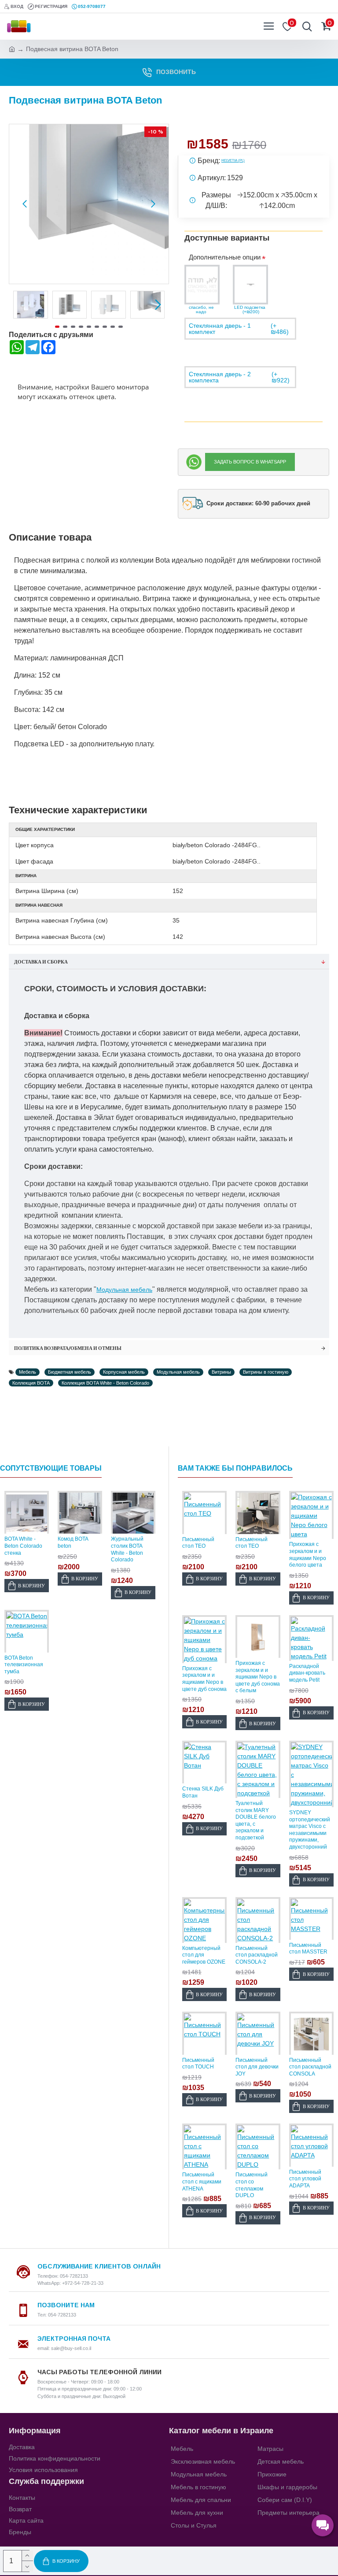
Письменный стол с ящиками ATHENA (202, 2181)
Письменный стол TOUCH (198, 2064)
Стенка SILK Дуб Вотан (203, 1792)
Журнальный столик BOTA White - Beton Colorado (127, 1549)
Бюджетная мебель (70, 1372)
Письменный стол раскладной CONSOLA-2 (257, 1955)
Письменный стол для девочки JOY (257, 2067)
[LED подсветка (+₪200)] (250, 285)
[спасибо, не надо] (202, 285)
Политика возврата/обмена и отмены (68, 1348)
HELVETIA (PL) (233, 161)
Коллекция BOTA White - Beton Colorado (105, 1383)
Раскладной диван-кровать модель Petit (307, 1673)
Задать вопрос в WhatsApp (250, 462)
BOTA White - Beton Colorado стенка (23, 1546)
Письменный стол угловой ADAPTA (305, 2179)
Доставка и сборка (41, 962)
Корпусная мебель (124, 1372)
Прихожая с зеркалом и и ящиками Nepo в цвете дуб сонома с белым (258, 1677)
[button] (25, 204)
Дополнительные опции (225, 257)
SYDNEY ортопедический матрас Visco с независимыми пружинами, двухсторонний (310, 1830)
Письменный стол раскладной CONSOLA (310, 2067)
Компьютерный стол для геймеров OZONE (204, 1955)
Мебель (28, 1372)
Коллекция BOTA (31, 1383)
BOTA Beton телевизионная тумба (24, 1665)
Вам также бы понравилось (235, 1468)
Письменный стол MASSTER (308, 1949)
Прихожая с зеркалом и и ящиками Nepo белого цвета (308, 1555)
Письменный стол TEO (198, 1543)
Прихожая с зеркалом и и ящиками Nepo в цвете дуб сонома (204, 1679)
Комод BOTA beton (73, 1542)
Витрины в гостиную (266, 1372)
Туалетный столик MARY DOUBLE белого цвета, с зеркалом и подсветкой (256, 1820)
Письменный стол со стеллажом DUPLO (252, 2185)
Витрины (221, 1372)
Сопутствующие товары (51, 1468)
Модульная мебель (124, 1290)
